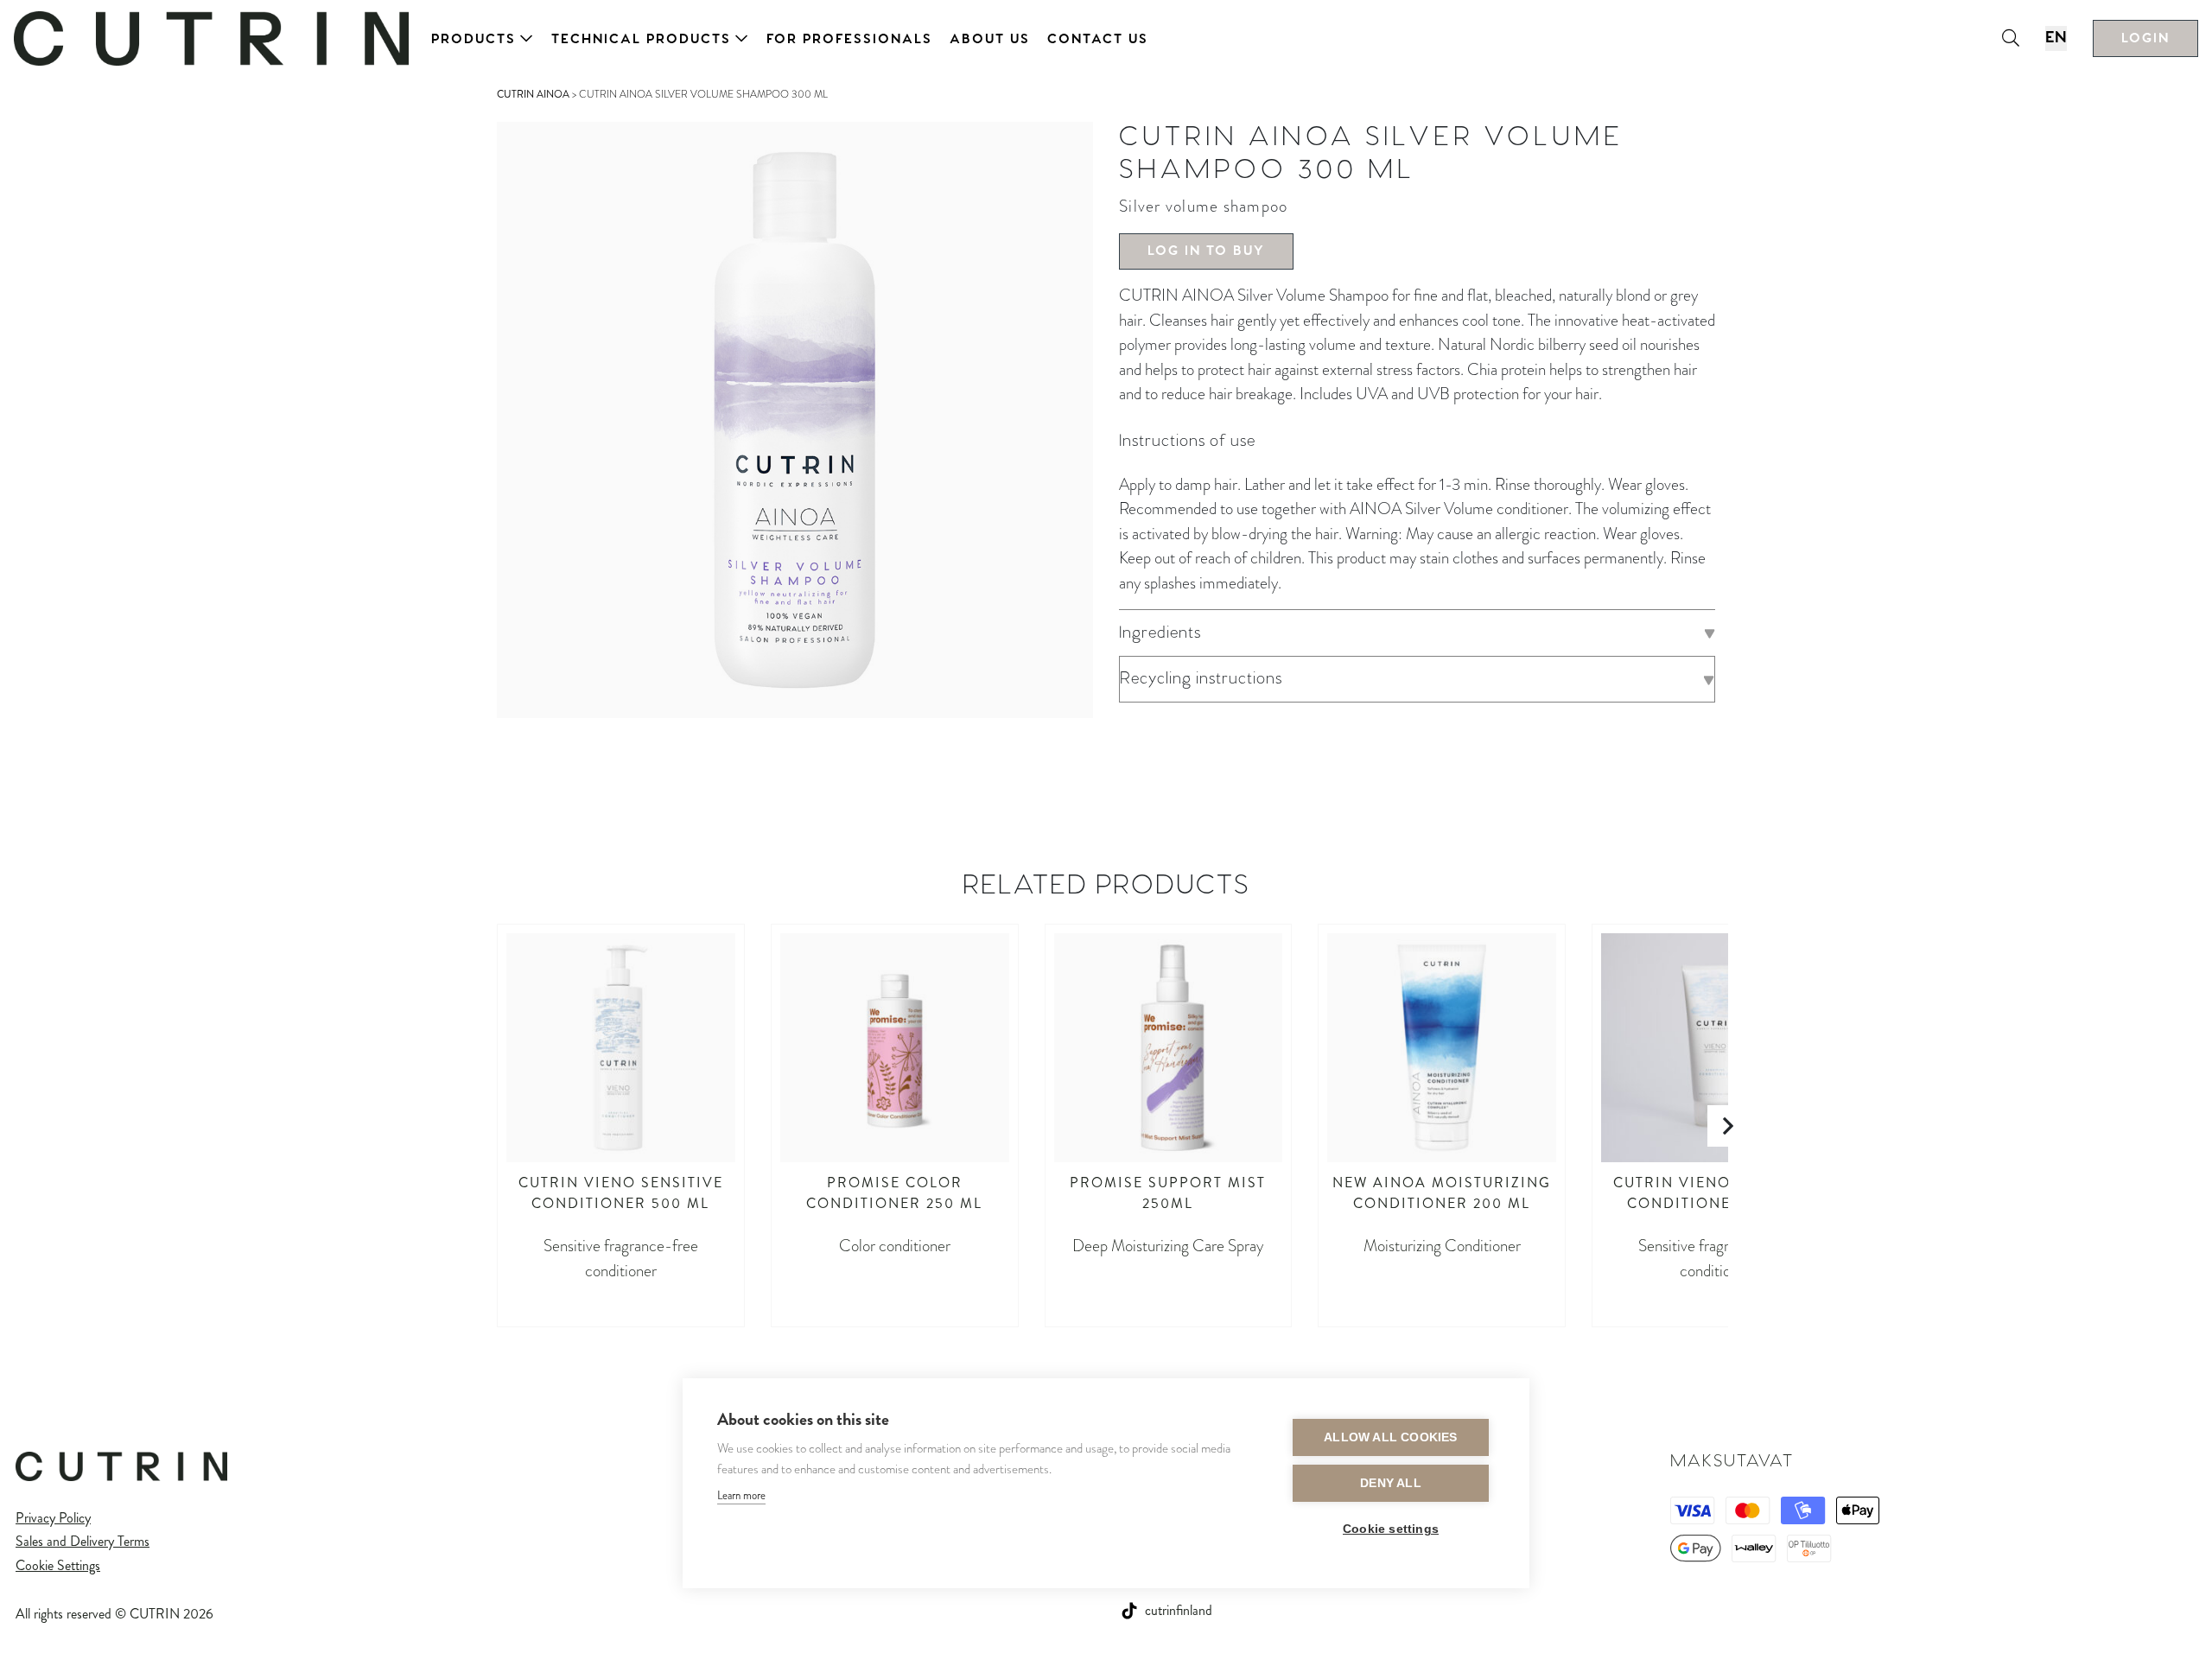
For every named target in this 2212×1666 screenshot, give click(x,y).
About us (990, 39)
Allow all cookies (1390, 1437)
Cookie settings (1391, 1529)
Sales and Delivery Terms (83, 1541)
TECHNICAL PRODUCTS (641, 39)
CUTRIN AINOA (533, 94)
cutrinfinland (1179, 1610)
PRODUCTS (474, 39)
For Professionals (849, 39)
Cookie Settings (58, 1565)
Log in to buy (1206, 251)
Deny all (1391, 1483)
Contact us (1098, 39)
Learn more (741, 1495)
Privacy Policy (53, 1518)
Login (2145, 38)
